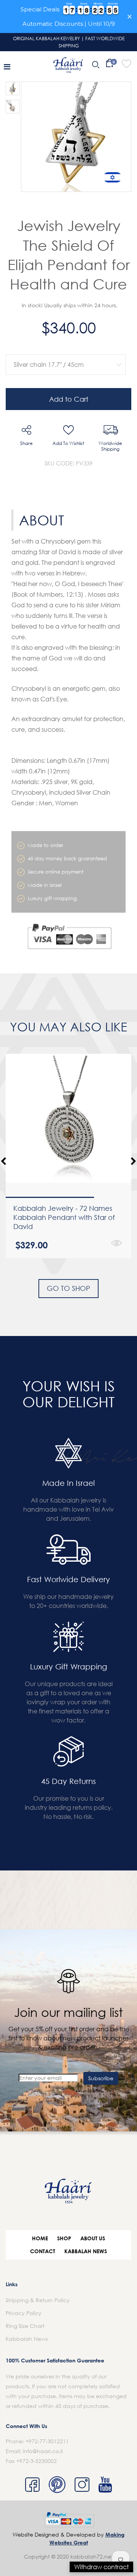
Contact (43, 2251)
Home (40, 2238)
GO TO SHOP (68, 1288)
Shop (64, 2238)
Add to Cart (69, 399)
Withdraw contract (101, 2567)
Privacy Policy (24, 2313)
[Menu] (7, 66)
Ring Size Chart (25, 2326)
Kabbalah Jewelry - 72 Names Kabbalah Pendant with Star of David (64, 1217)
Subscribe (101, 2078)
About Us (93, 2238)
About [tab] (41, 520)
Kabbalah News (86, 2251)
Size (64, 348)
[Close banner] (130, 17)
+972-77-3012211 (47, 2441)
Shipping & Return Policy (38, 2300)
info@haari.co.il (43, 2451)
